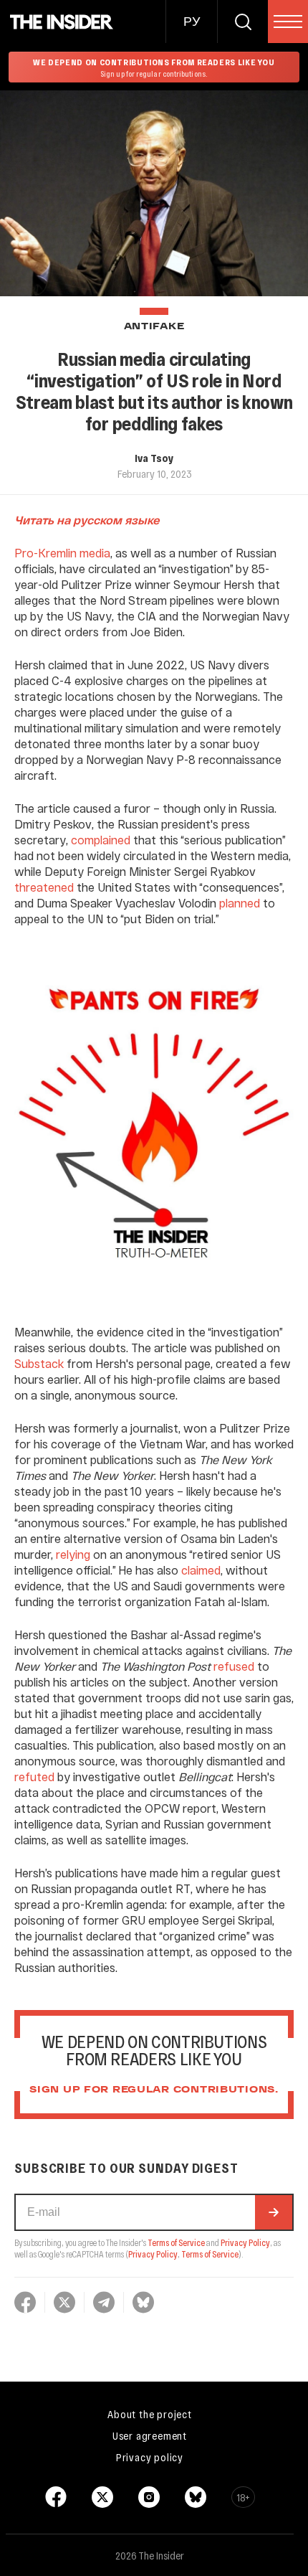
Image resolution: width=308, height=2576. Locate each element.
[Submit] (274, 2212)
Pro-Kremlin (45, 553)
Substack (39, 1363)
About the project (150, 2414)
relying (73, 1554)
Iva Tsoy (154, 458)
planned (240, 903)
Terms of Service (176, 2242)
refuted (34, 1777)
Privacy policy (150, 2457)
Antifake (154, 327)
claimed (201, 1570)
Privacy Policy (245, 2242)
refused (234, 1666)
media (95, 553)
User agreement (150, 2435)
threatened (44, 887)
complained (101, 840)
